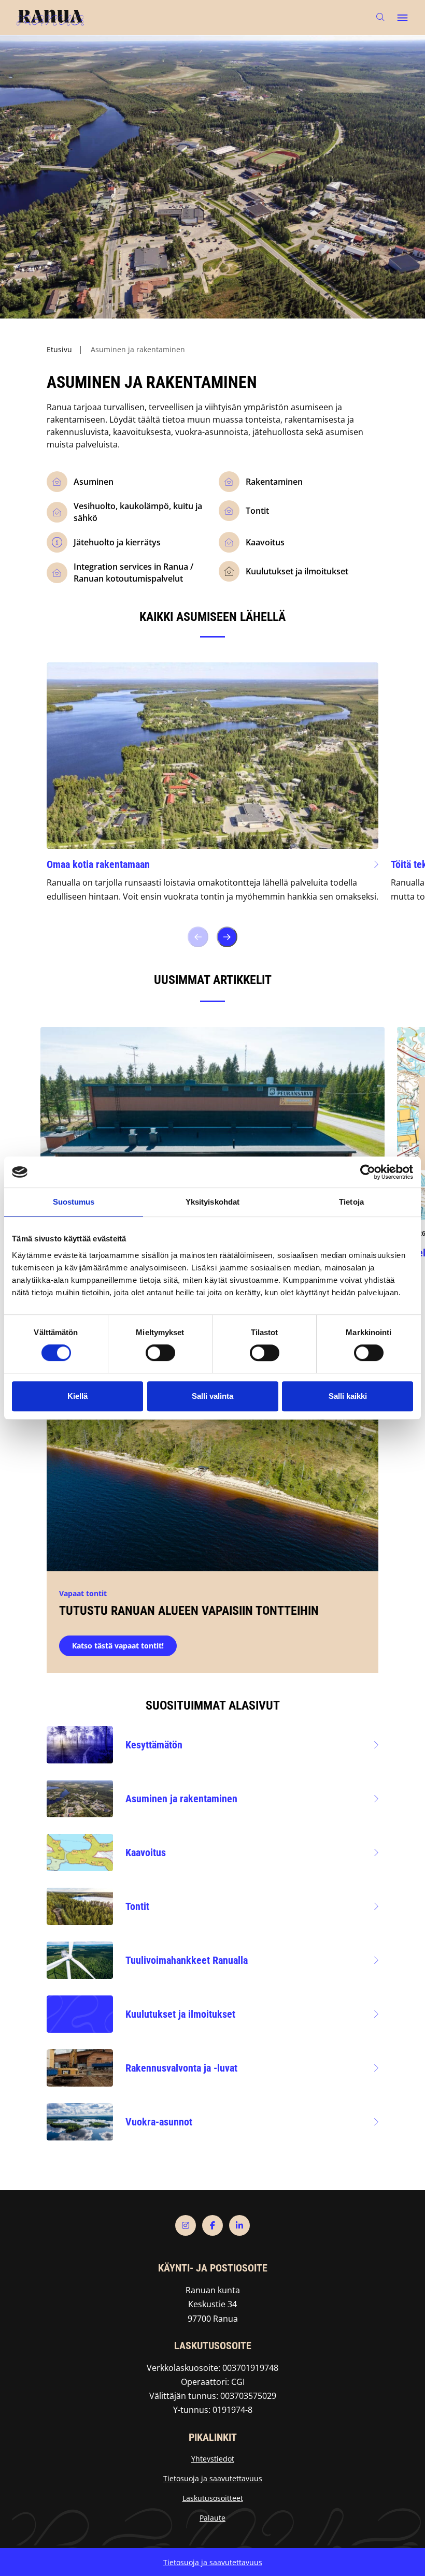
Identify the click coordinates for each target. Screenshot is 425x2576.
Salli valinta (212, 1396)
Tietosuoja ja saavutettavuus (213, 2478)
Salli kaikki (348, 1396)
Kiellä (77, 1396)
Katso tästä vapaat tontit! (118, 1646)
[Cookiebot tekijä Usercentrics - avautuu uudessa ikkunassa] (368, 1172)
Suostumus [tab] (74, 1202)
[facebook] (212, 2225)
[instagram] (186, 2225)
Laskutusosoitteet (213, 2498)
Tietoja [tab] (351, 1202)
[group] (212, 790)
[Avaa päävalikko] (402, 18)
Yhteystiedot (213, 2459)
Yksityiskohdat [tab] (212, 1202)
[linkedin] (239, 2225)
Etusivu (59, 349)
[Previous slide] (198, 937)
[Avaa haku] (380, 17)
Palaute (212, 2518)
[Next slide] (227, 937)
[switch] (160, 1353)
